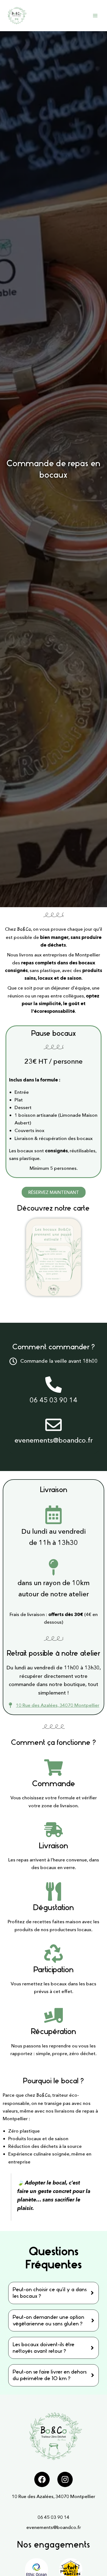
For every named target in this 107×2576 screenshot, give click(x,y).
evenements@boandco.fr (54, 2527)
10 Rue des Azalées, (34, 2496)
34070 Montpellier (75, 2496)
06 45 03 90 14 (54, 2517)
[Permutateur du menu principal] (95, 16)
